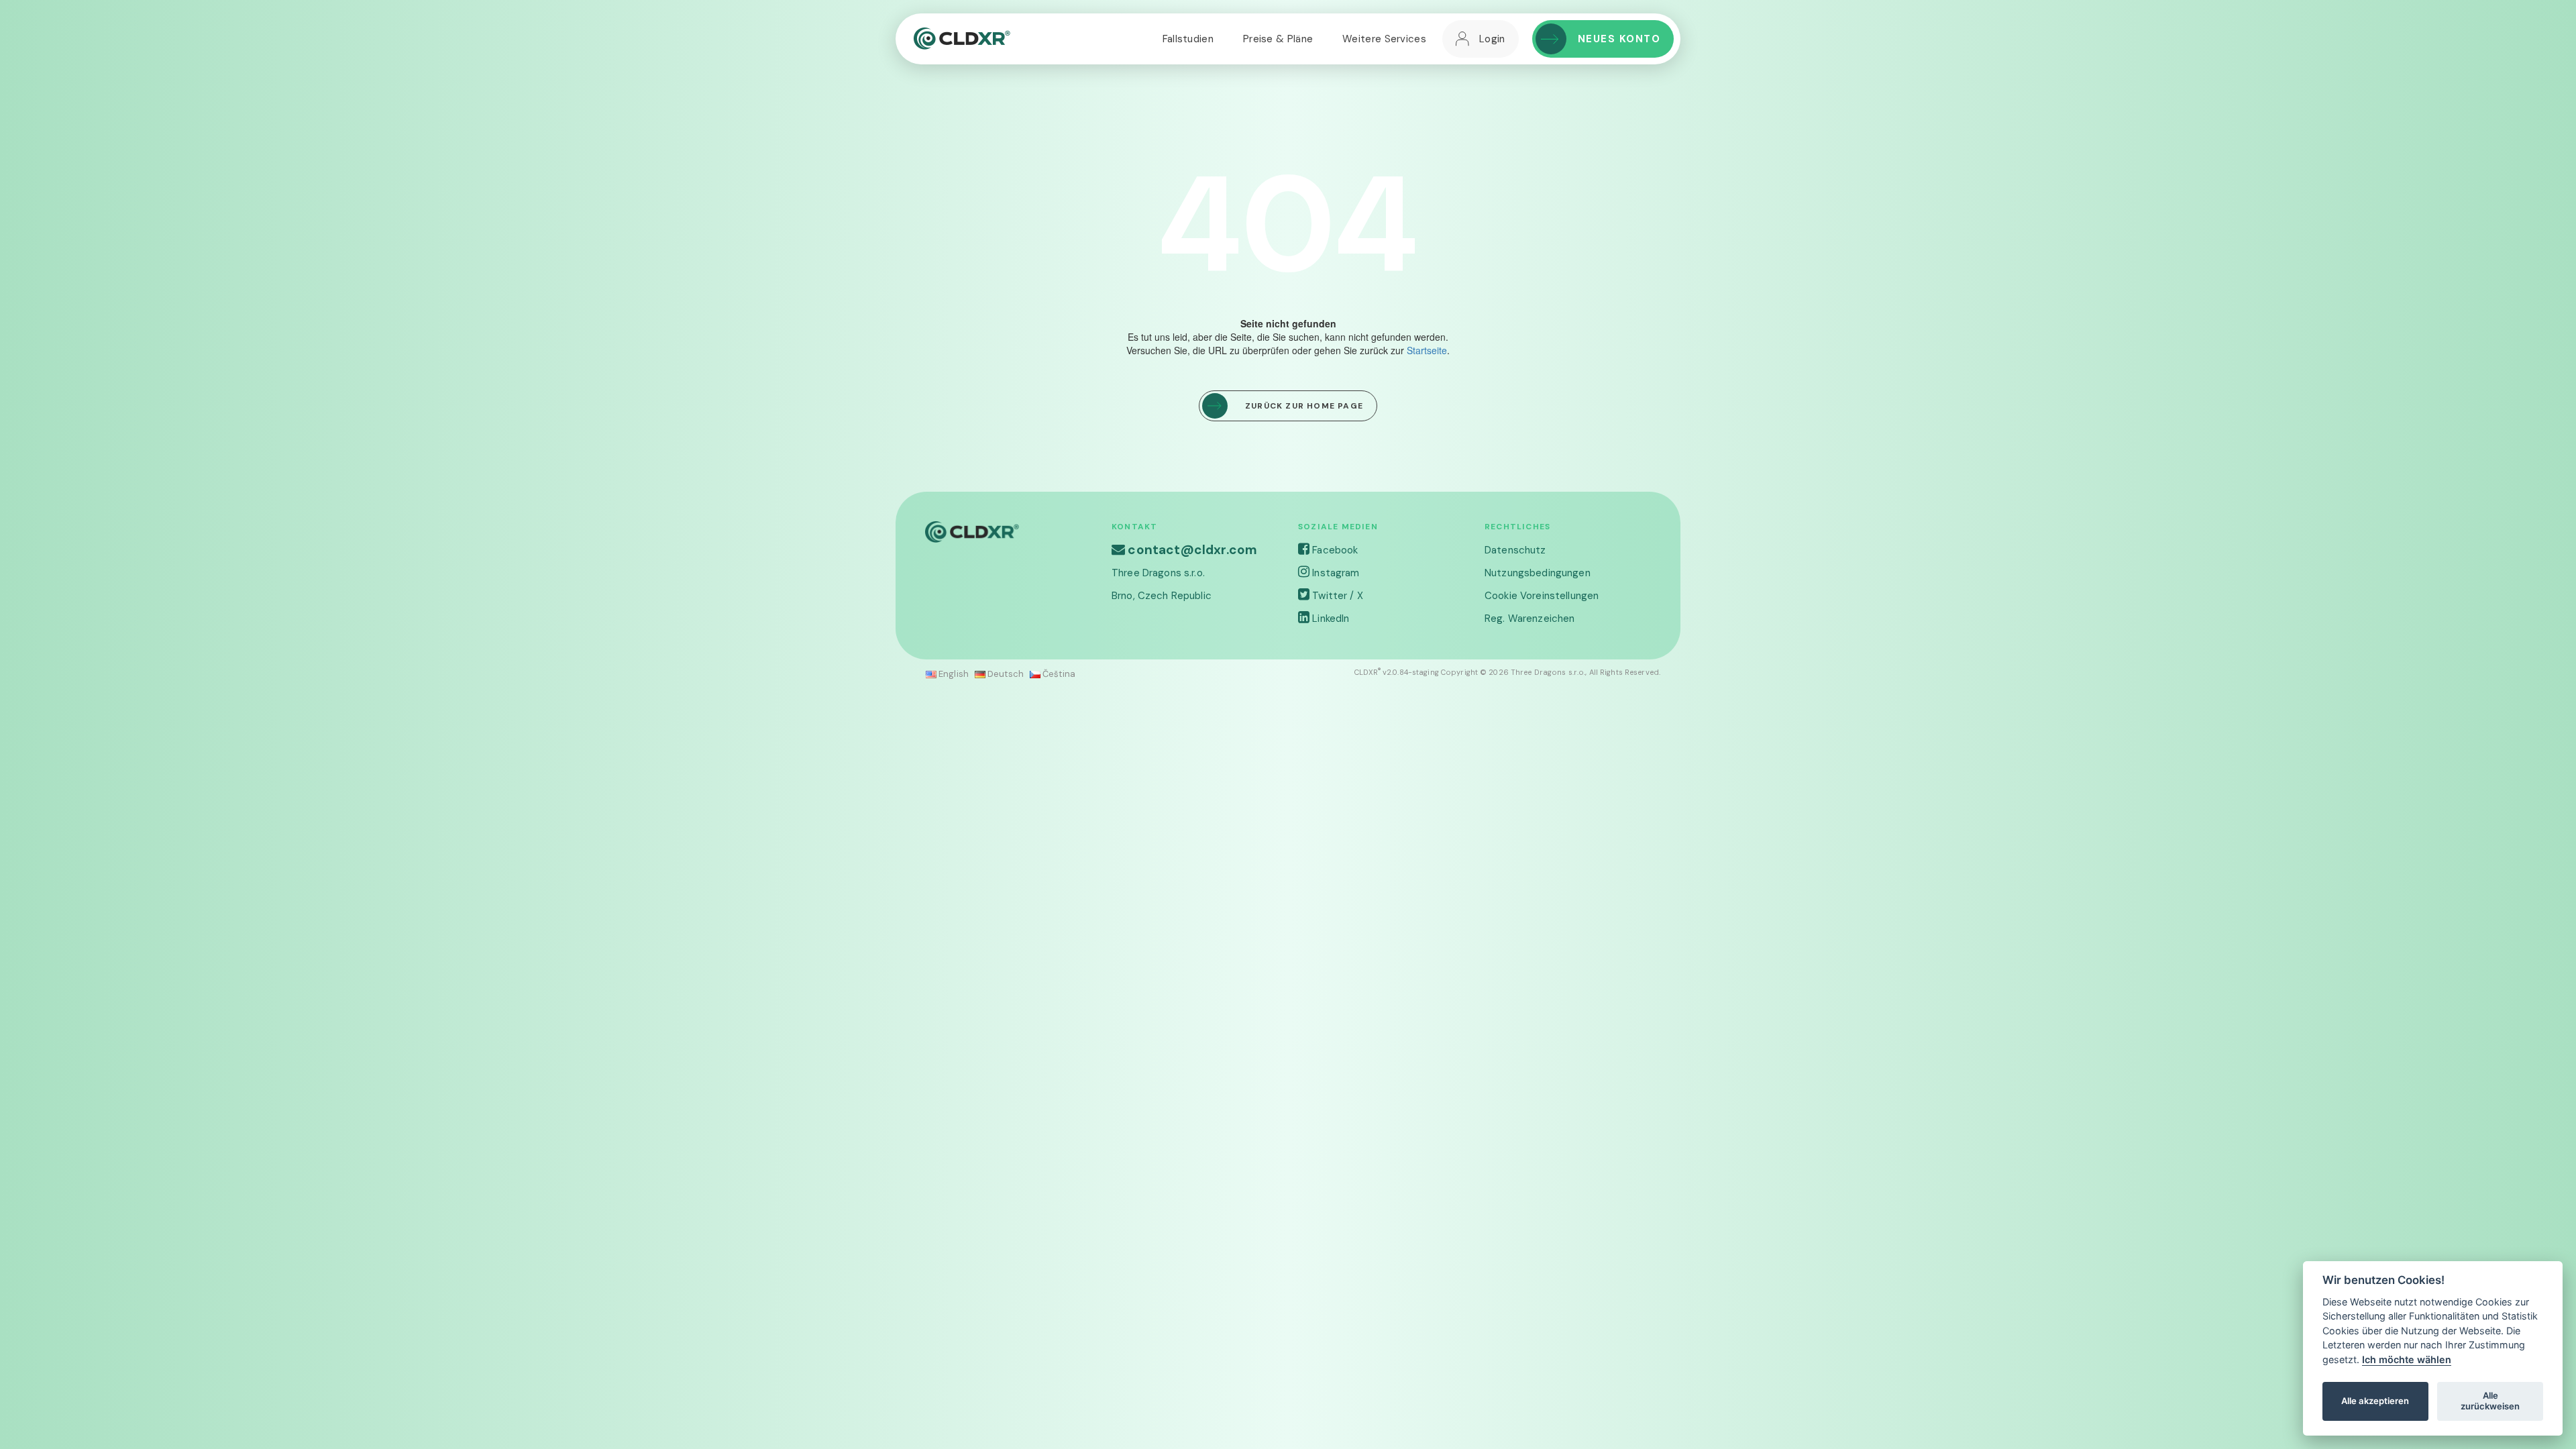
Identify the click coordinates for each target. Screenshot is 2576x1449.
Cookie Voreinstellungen (1542, 596)
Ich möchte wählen (2407, 1359)
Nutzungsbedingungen (1538, 573)
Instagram (1334, 573)
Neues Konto (1619, 39)
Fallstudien (1188, 39)
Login (1492, 39)
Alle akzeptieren (2375, 1401)
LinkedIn (1329, 619)
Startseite (1427, 350)
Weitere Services (1384, 39)
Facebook (1334, 550)
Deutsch (1005, 674)
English (953, 674)
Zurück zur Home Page (1304, 406)
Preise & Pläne (1278, 39)
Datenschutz (1515, 550)
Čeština (1058, 674)
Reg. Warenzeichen (1529, 619)
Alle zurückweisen (2490, 1401)
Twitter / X (1336, 596)
